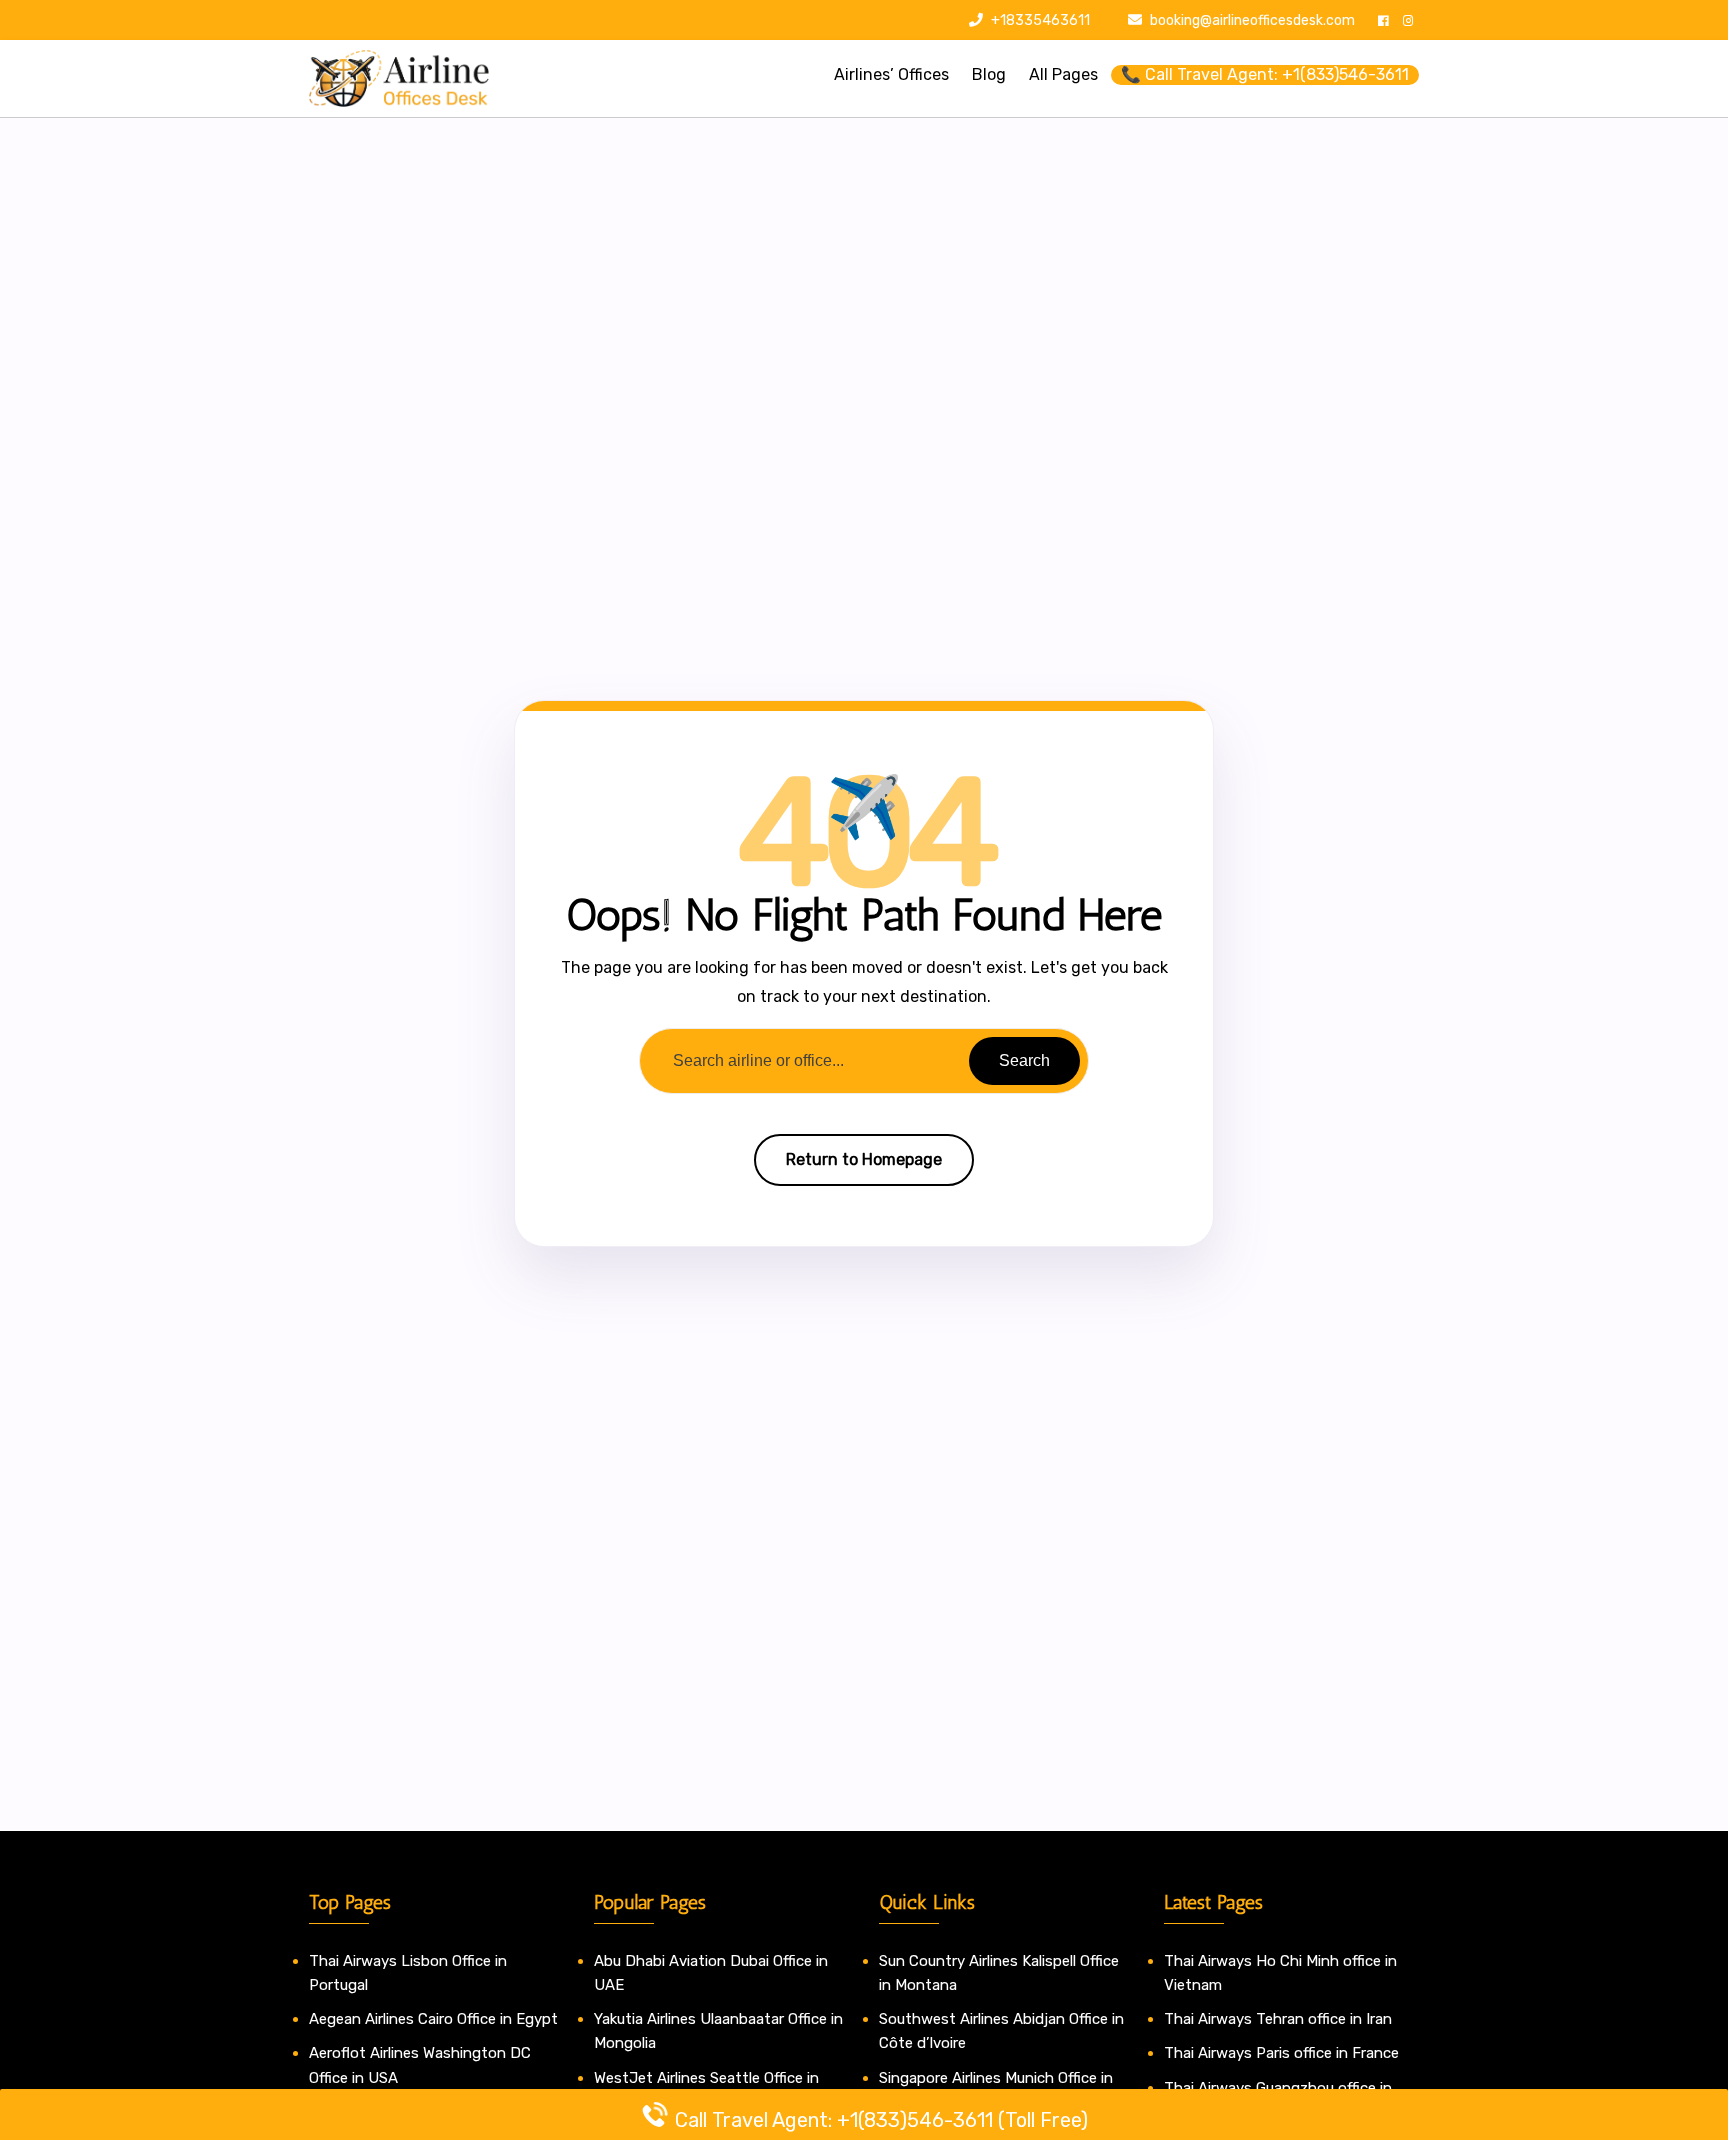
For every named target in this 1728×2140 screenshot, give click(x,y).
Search (1024, 1060)
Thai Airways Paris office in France (1281, 2053)
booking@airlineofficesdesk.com (1252, 20)
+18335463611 (1039, 20)
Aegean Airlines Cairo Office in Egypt (433, 2019)
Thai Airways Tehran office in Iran (1278, 2019)
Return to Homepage (864, 1159)
